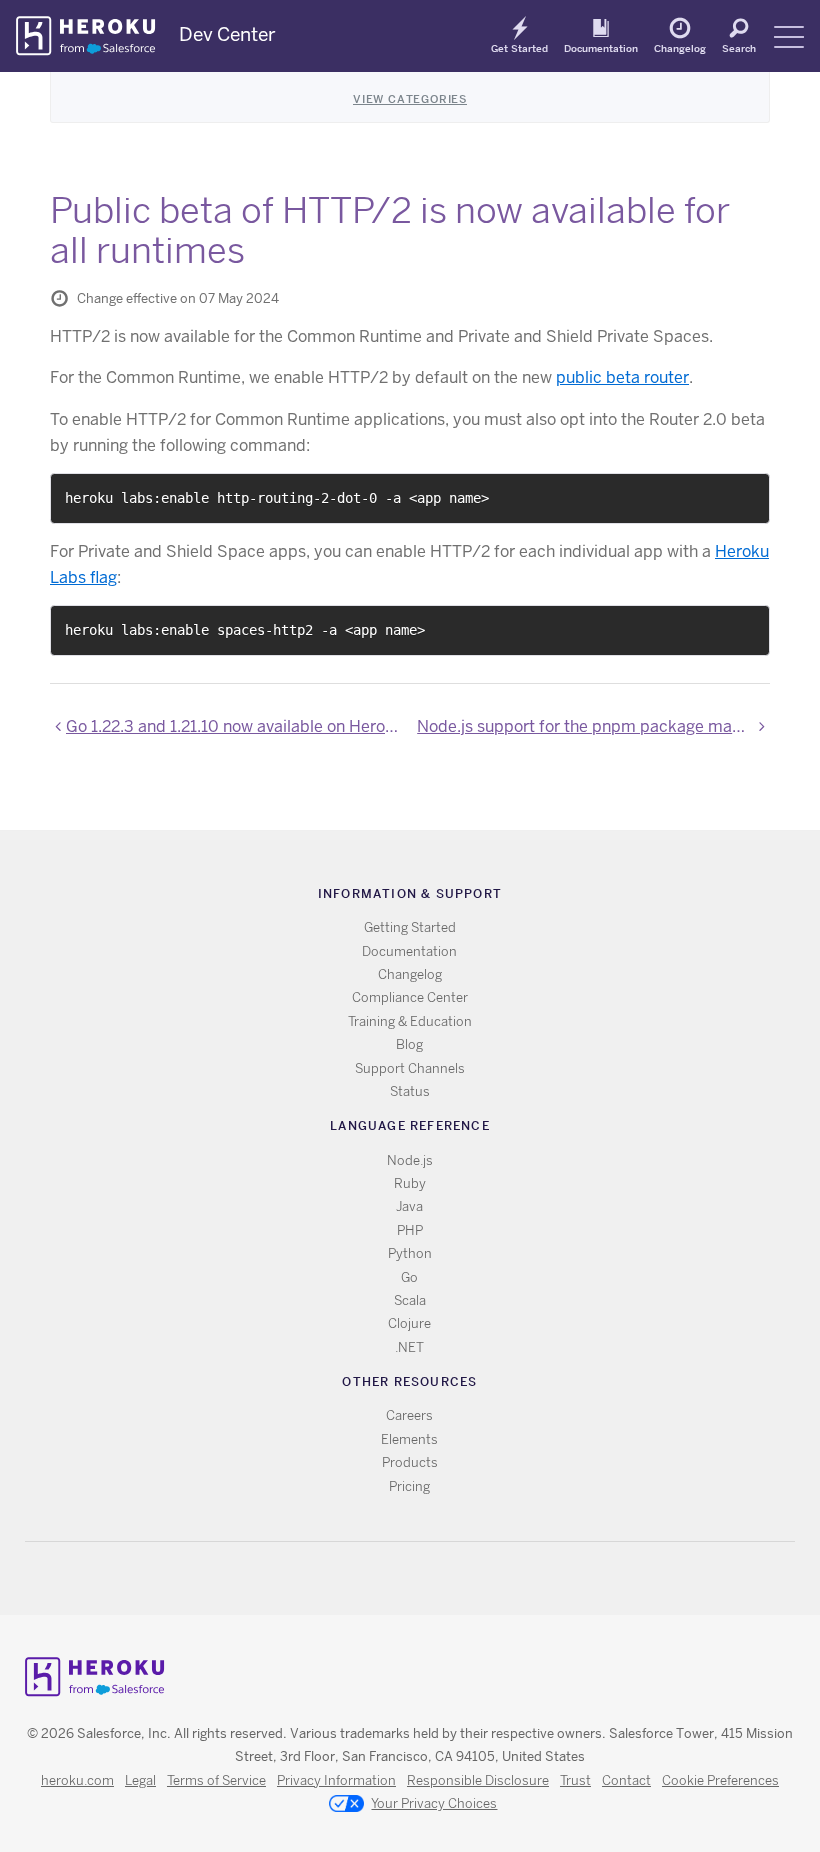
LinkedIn (450, 1578)
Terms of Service (216, 1780)
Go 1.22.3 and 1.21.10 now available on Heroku (234, 726)
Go (409, 1277)
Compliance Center (410, 997)
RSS (363, 1578)
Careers (409, 1415)
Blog (409, 1044)
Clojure (409, 1323)
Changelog (680, 48)
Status (410, 1091)
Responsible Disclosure (478, 1780)
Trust (575, 1780)
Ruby (410, 1183)
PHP (410, 1230)
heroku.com (77, 1780)
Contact (626, 1780)
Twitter (392, 1578)
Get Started (519, 48)
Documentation (601, 48)
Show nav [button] (789, 37)
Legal (140, 1780)
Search (739, 48)
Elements (409, 1439)
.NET (409, 1347)
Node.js (410, 1160)
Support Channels (410, 1068)
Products (410, 1462)
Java (409, 1206)
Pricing (409, 1486)
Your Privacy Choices (434, 1803)
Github (421, 1578)
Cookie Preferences (720, 1780)
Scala (410, 1300)
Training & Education (410, 1021)
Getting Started (410, 927)
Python (410, 1253)
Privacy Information (336, 1780)
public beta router (622, 377)
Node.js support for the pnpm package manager (593, 726)
